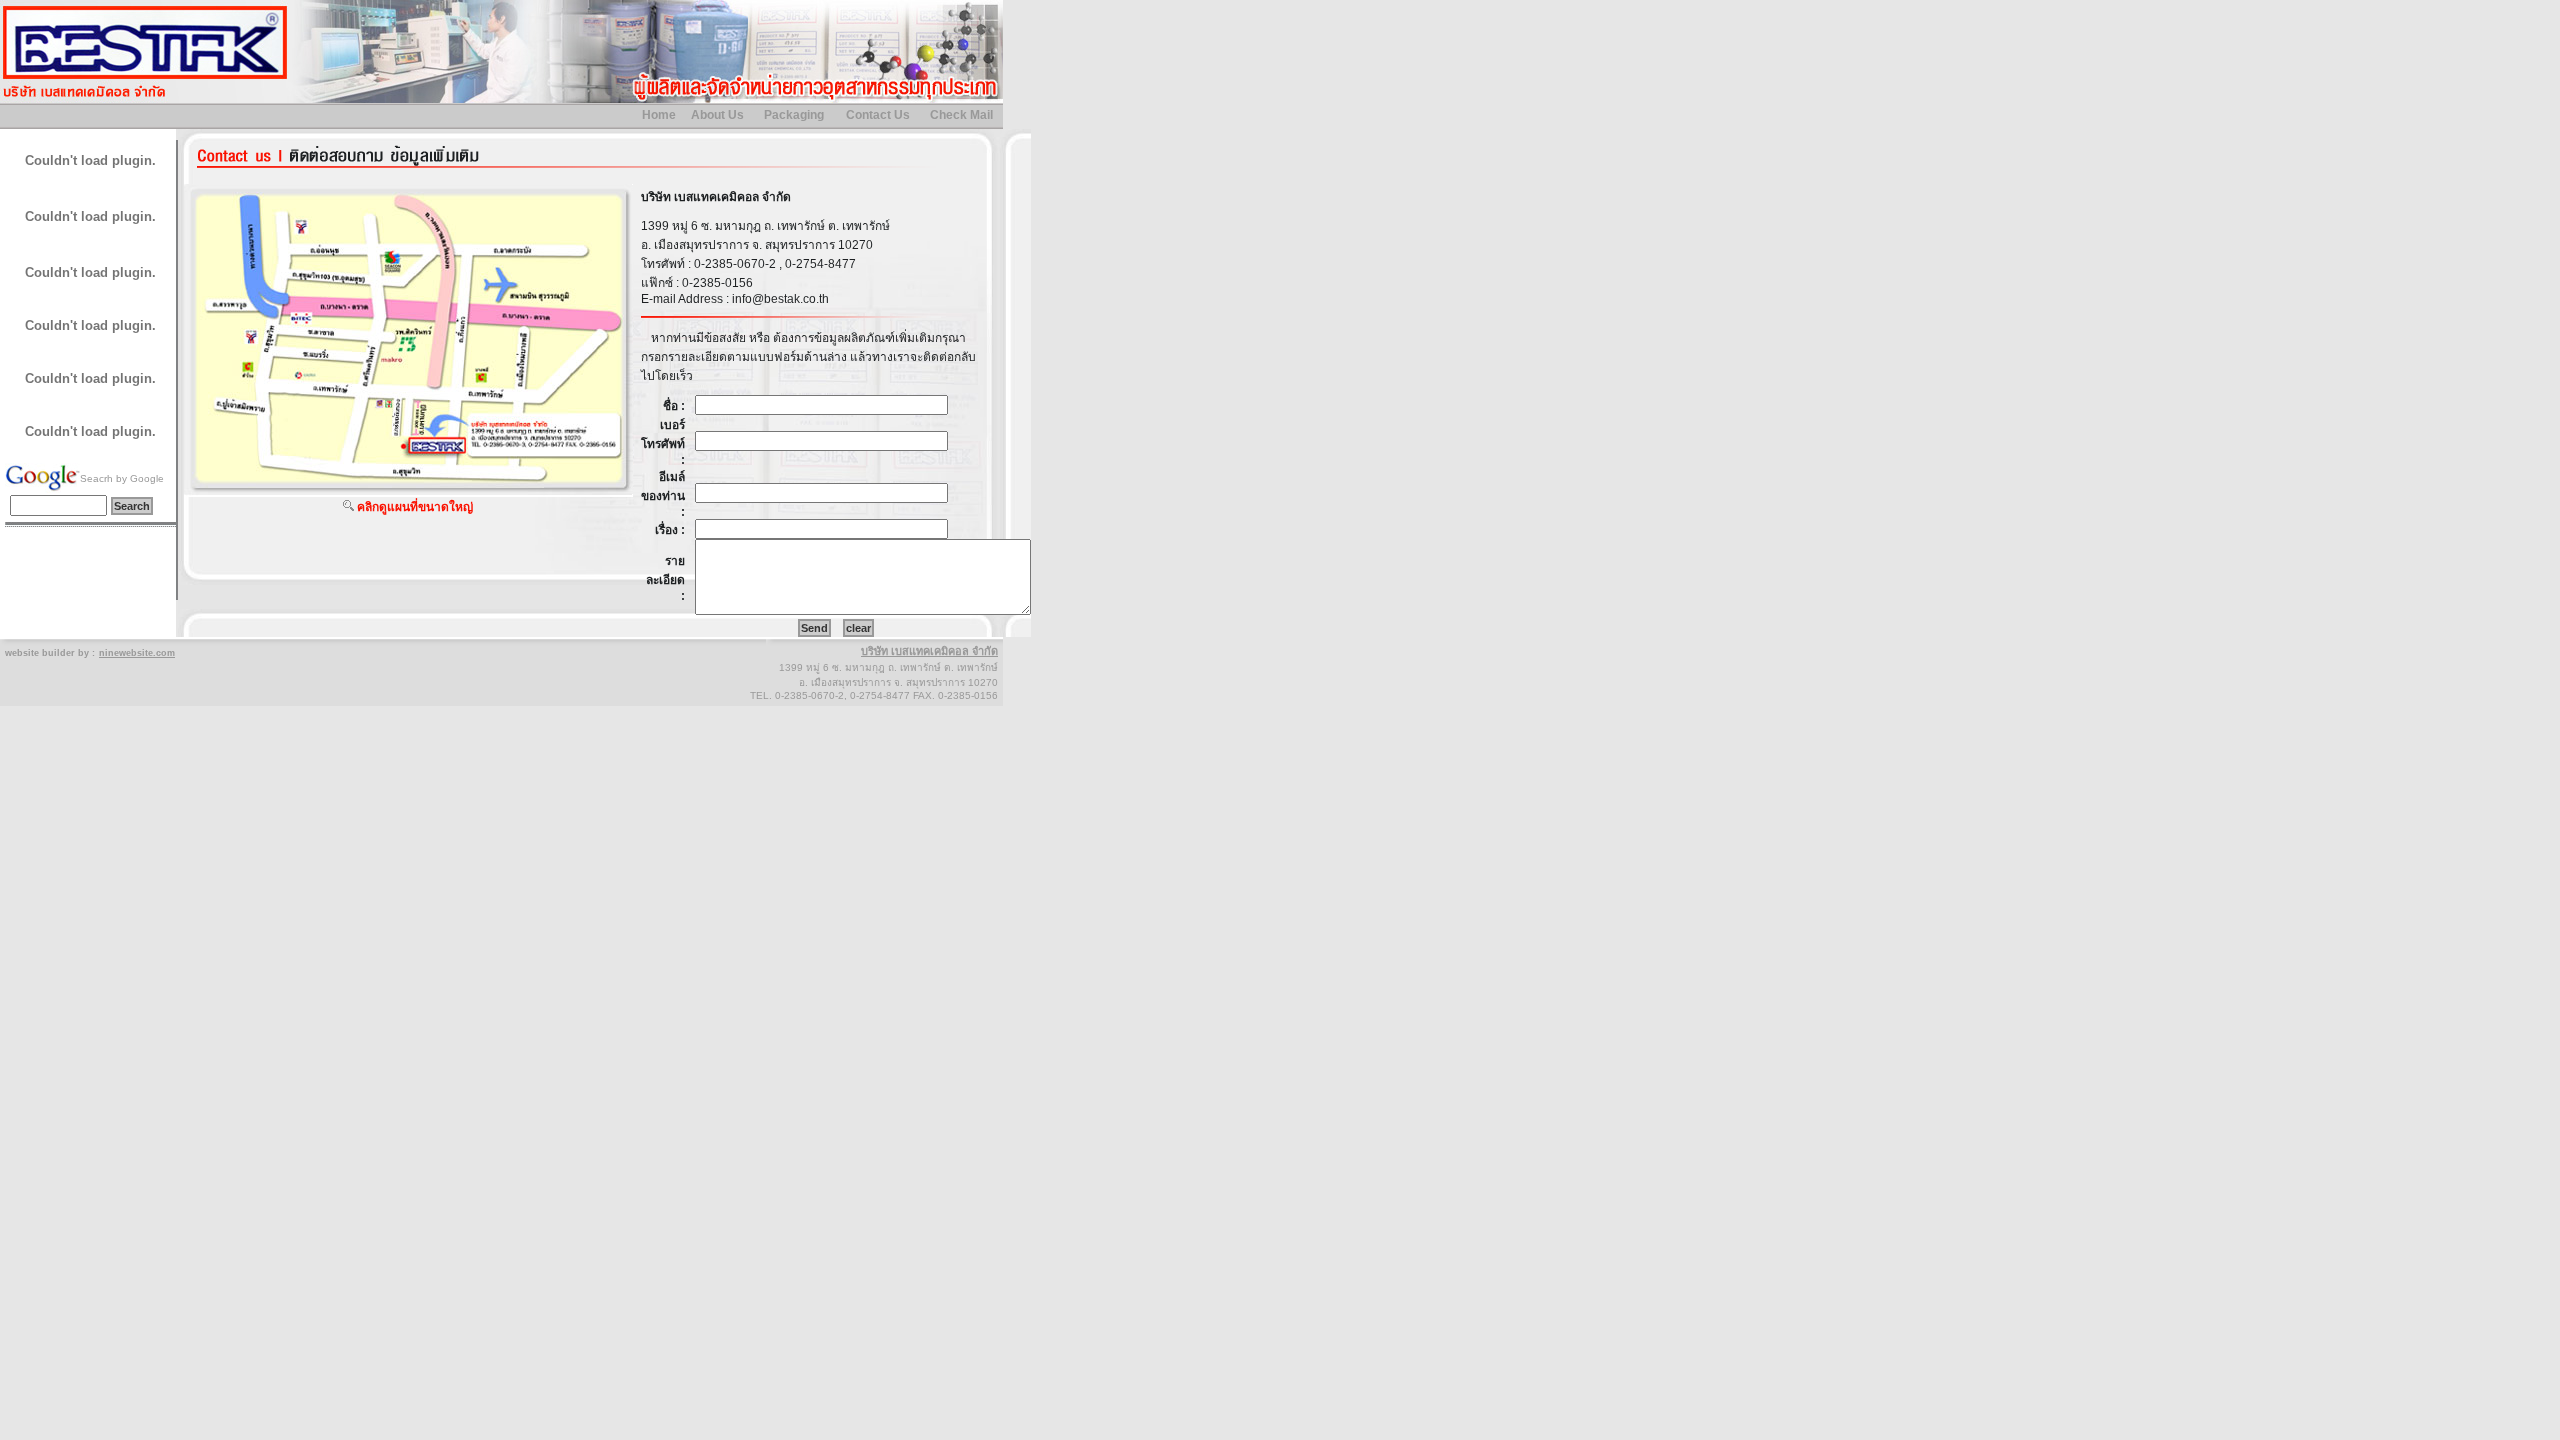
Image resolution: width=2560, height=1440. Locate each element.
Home (659, 115)
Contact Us (878, 115)
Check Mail (961, 115)
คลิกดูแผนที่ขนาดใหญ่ (415, 507)
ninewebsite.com (137, 653)
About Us (717, 115)
